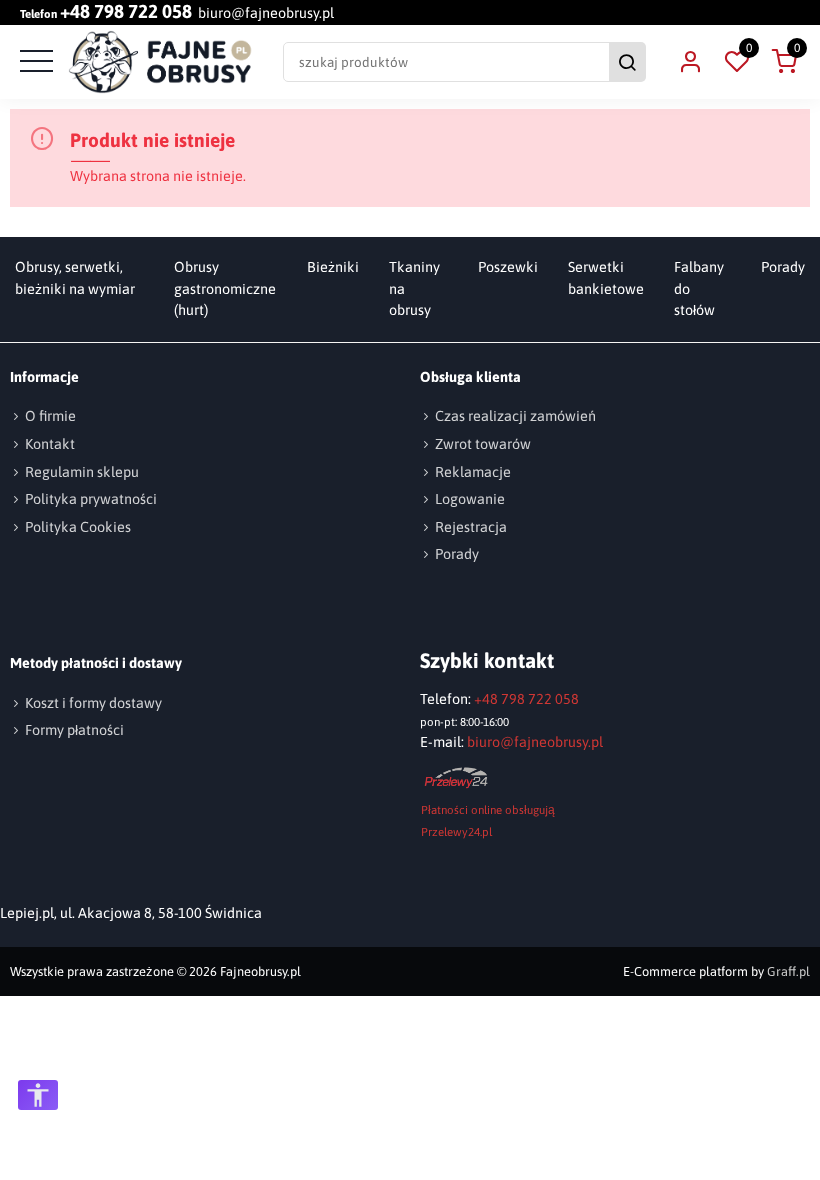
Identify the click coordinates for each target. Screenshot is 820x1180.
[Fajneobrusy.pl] (160, 62)
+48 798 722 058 (126, 12)
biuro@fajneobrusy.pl (266, 13)
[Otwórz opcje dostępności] (38, 1095)
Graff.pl (788, 971)
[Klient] (690, 62)
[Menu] (34, 62)
